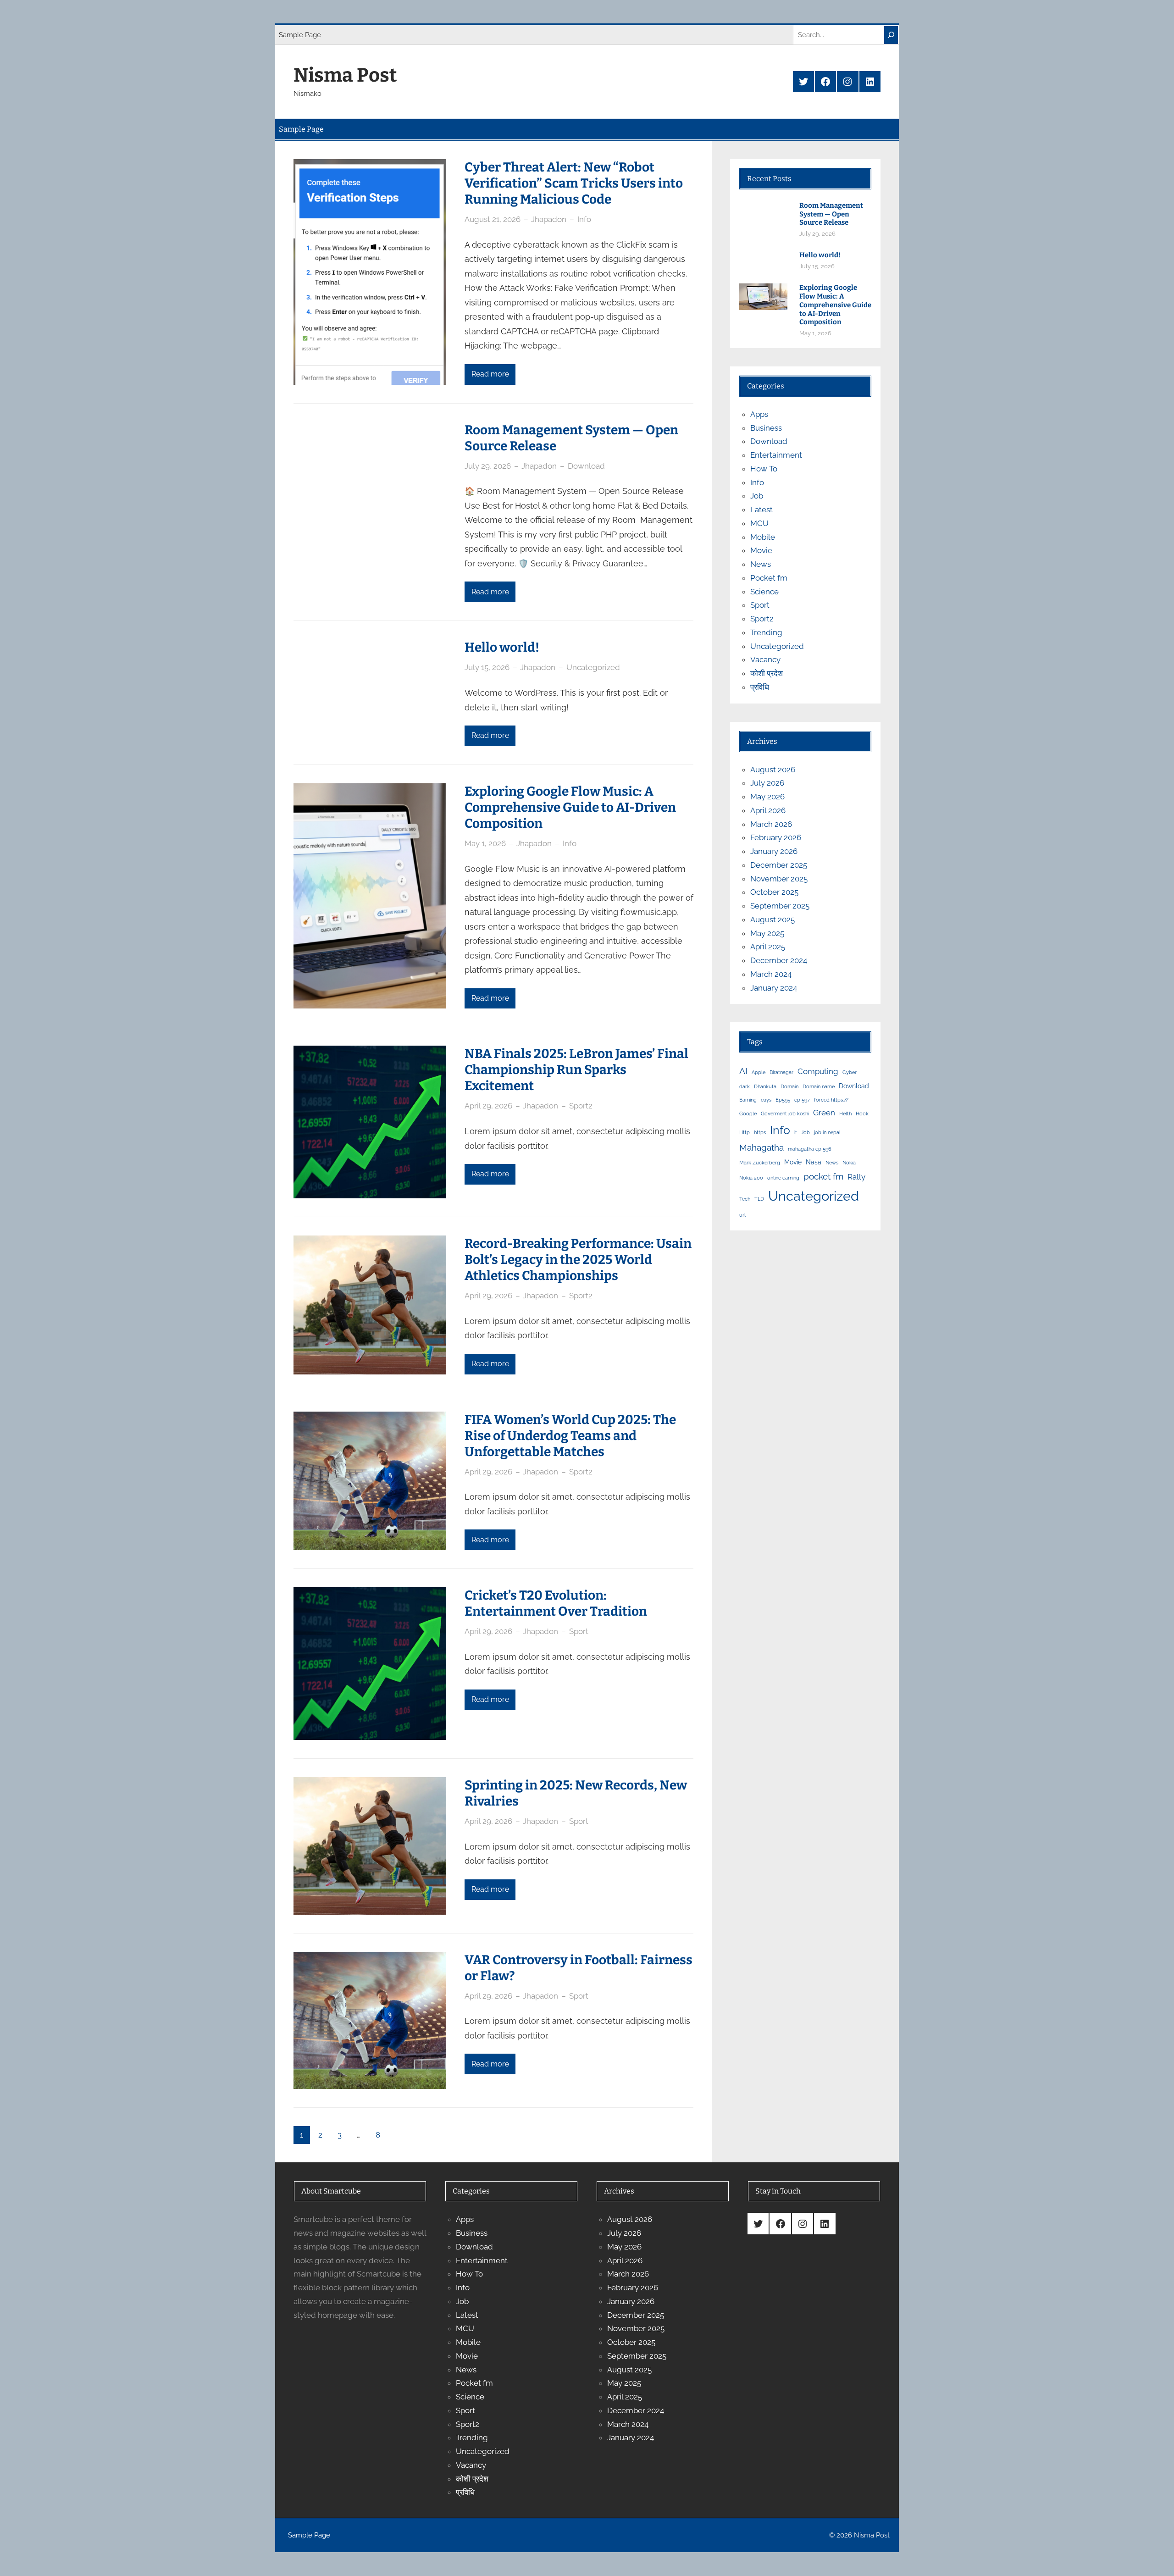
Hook (862, 1113)
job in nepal (827, 1132)
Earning (748, 1100)
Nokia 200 (751, 1178)
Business (766, 428)
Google (748, 1113)
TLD (759, 1199)
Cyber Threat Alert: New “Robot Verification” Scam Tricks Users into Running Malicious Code (574, 183)
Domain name (819, 1086)
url (742, 1215)
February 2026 (776, 837)
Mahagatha (761, 1147)
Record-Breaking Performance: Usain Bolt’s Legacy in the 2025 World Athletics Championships (578, 1260)
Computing (818, 1071)
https (760, 1132)
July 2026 (767, 783)
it (796, 1132)
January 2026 (774, 851)
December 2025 (779, 865)
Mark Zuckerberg (760, 1163)
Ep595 (783, 1100)
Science (764, 592)
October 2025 (774, 892)
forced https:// (831, 1100)
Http (745, 1132)
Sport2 (581, 1106)
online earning (783, 1178)
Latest (761, 510)
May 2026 (767, 797)
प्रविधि (760, 687)
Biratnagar (781, 1072)
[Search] (891, 35)
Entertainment (776, 455)
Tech (745, 1199)
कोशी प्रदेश (767, 673)
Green (824, 1113)
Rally (856, 1177)
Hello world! (502, 647)
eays (766, 1100)
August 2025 (773, 920)
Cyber (850, 1072)
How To (764, 469)
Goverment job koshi (785, 1113)
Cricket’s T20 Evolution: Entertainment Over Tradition (556, 1603)
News (761, 564)
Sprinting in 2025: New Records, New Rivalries (576, 1793)
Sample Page (300, 35)
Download (586, 466)
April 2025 (768, 947)
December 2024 (779, 960)
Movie (761, 550)
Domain (789, 1086)
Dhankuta (765, 1086)
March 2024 (771, 974)
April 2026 (768, 810)
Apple (759, 1072)
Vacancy (765, 659)
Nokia (849, 1163)
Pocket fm (769, 578)
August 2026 (773, 770)
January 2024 (774, 988)
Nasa (814, 1162)
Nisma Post (345, 75)
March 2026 (771, 824)
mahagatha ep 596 (810, 1149)
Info (584, 219)
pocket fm (823, 1176)
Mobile (763, 537)
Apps (759, 414)
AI (743, 1071)
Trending (766, 632)
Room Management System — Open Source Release (571, 438)
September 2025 (780, 906)
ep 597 (802, 1100)
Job (757, 496)
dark (745, 1086)
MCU (759, 523)
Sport (579, 1631)
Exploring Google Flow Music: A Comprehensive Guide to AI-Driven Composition (570, 807)
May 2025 (767, 933)
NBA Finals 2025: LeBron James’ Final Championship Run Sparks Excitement (576, 1070)
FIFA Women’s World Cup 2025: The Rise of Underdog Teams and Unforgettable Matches (570, 1436)
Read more (490, 374)
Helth (845, 1113)
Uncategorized (593, 667)
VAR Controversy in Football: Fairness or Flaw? (579, 1968)
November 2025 (779, 879)
